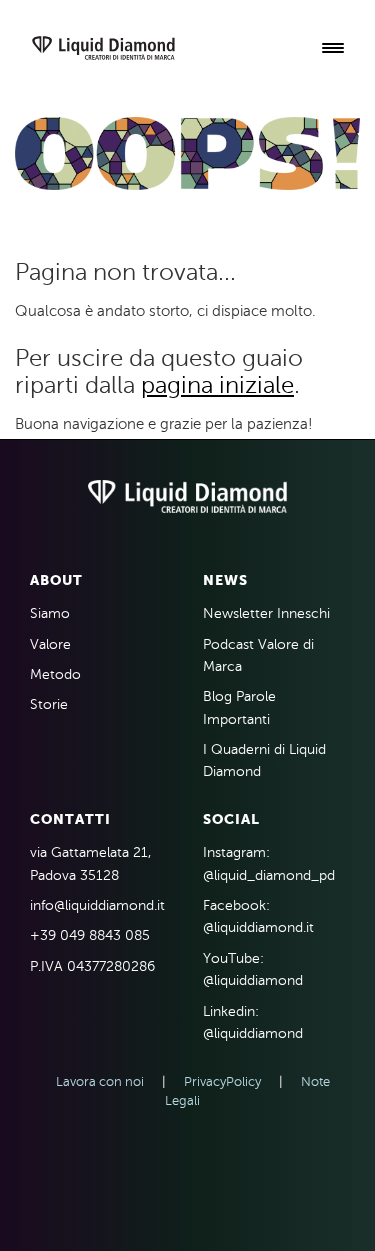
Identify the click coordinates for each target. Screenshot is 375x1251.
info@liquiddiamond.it (97, 905)
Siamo (50, 613)
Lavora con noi (100, 1082)
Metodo (55, 674)
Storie (49, 704)
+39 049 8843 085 (90, 935)
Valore (50, 644)
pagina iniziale (217, 385)
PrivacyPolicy (222, 1082)
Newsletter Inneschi (266, 613)
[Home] (103, 49)
